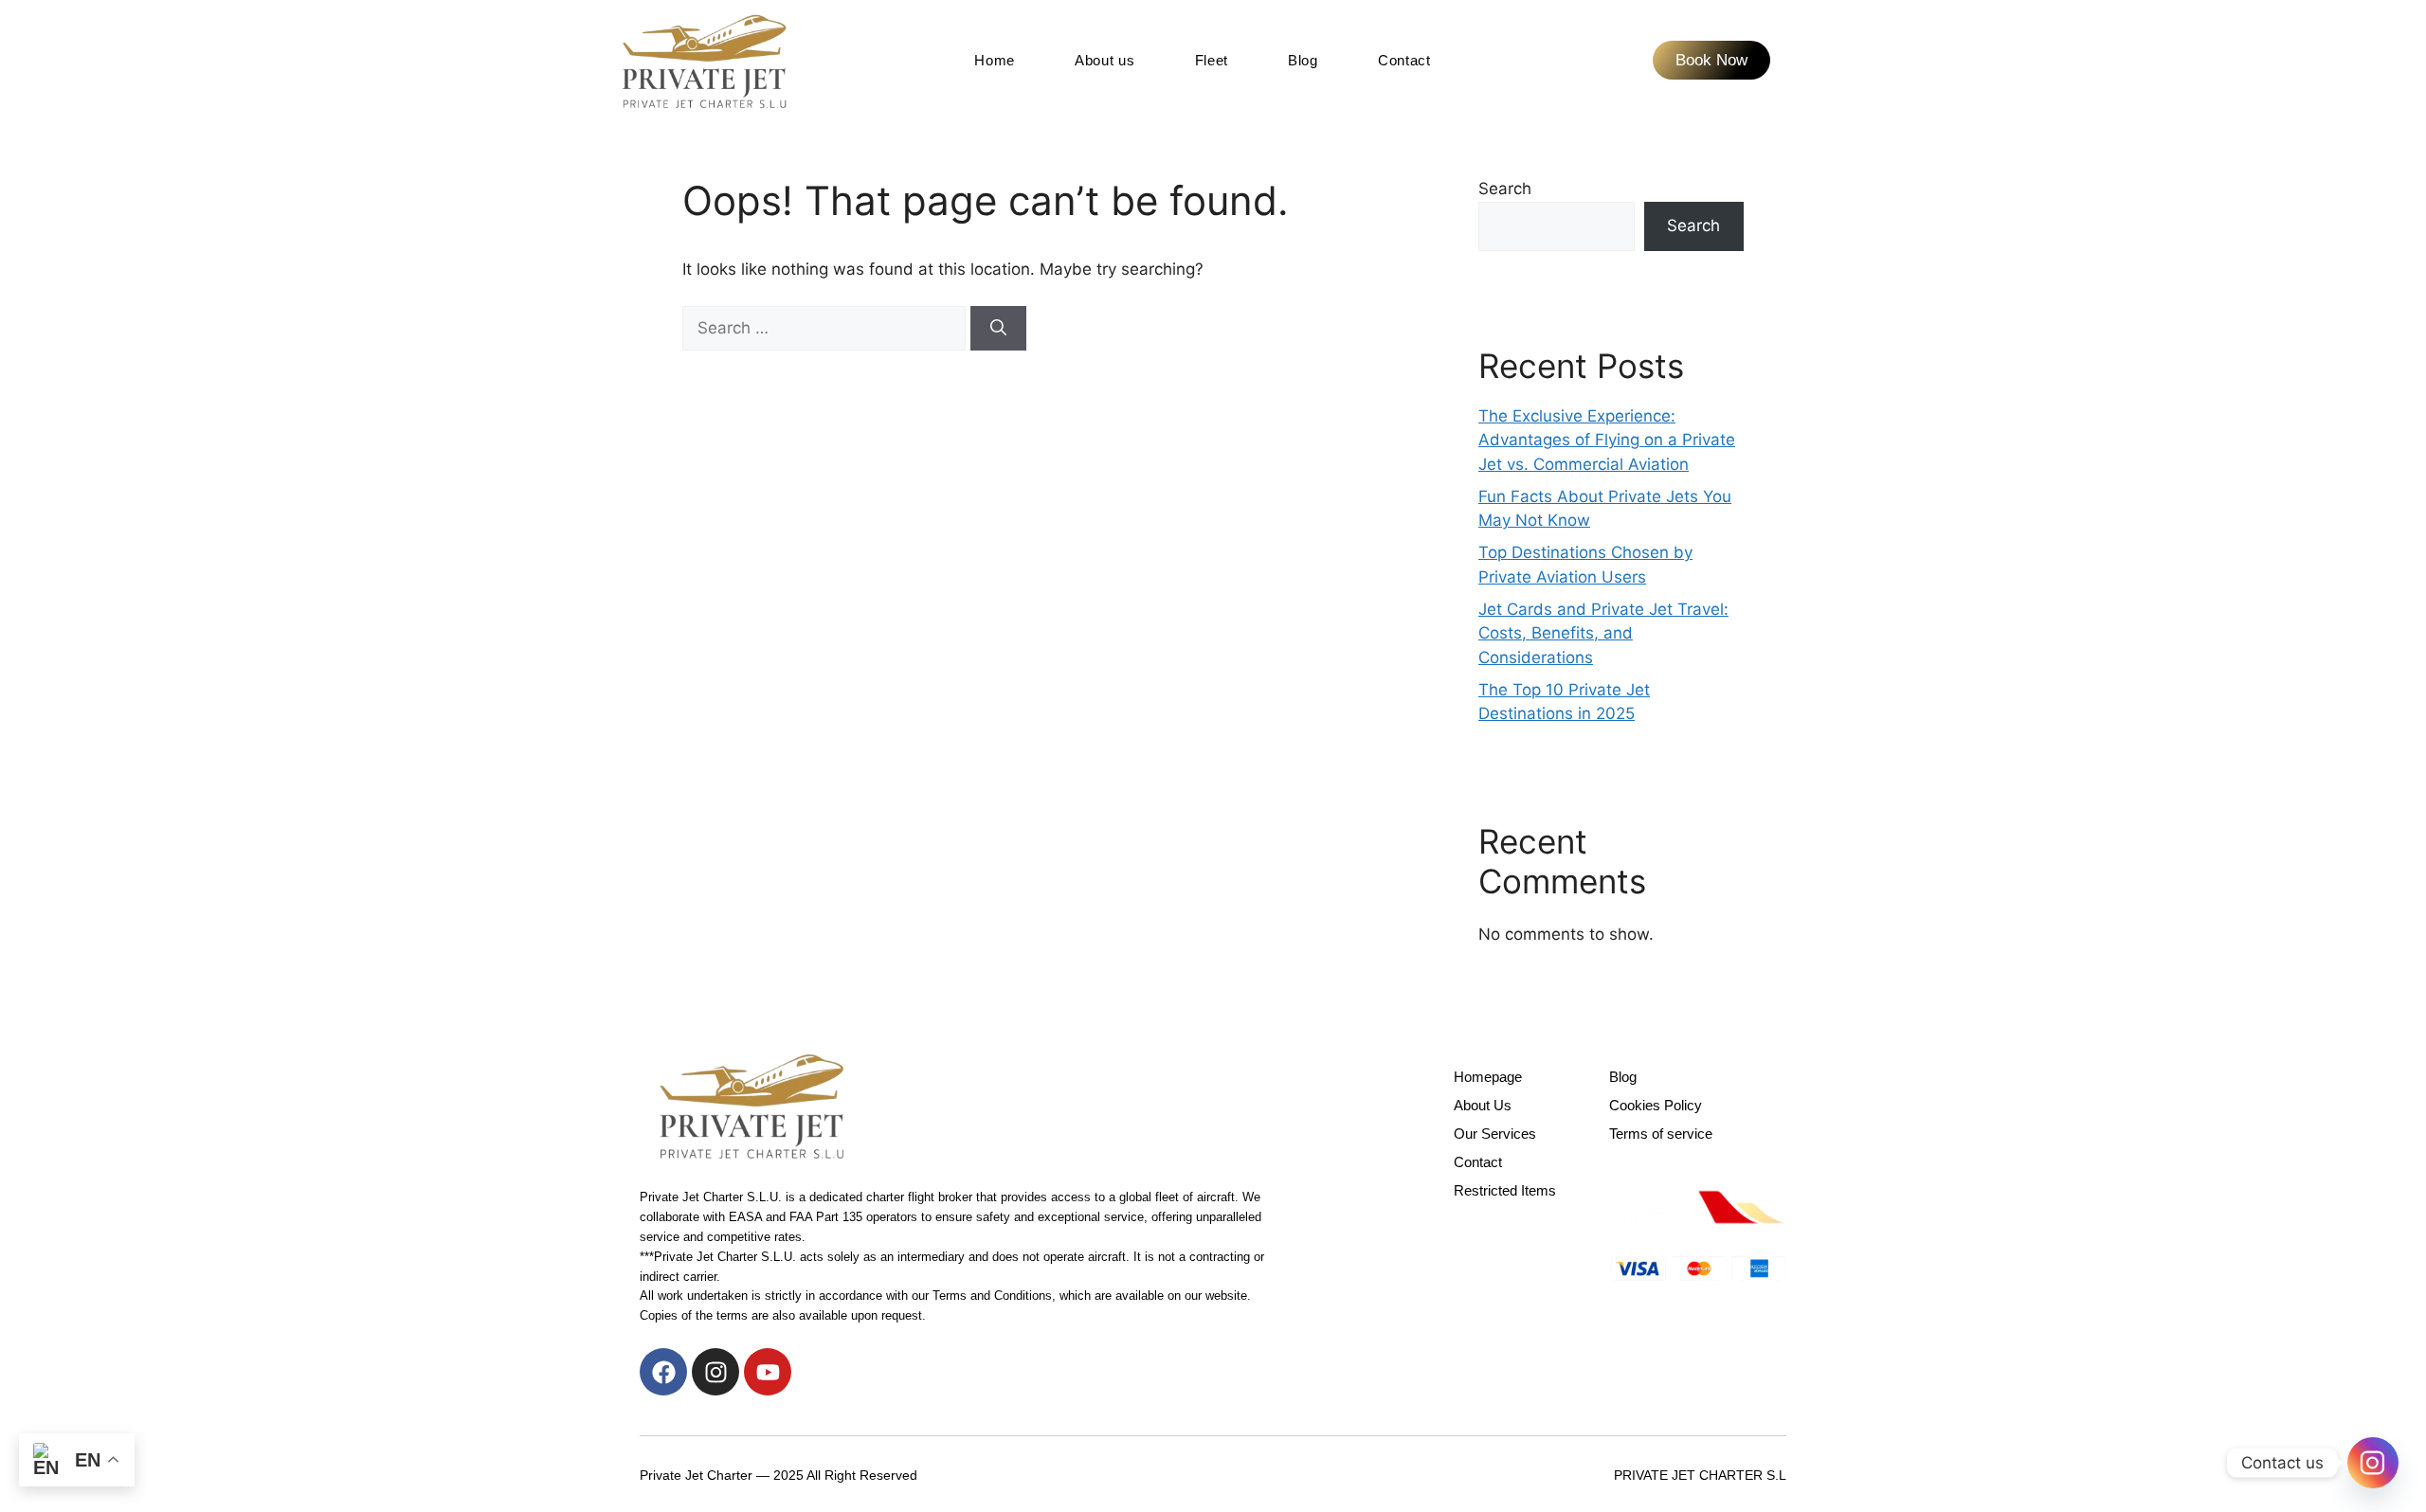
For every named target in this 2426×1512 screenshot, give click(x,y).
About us (1105, 60)
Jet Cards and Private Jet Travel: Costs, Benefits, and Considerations (1603, 633)
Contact (1404, 60)
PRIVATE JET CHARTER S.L (1700, 1475)
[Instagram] (715, 1372)
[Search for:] (826, 328)
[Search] (998, 329)
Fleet (1212, 60)
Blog (1303, 60)
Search (1505, 189)
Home (995, 60)
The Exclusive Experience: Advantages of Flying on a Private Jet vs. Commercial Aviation (1607, 440)
